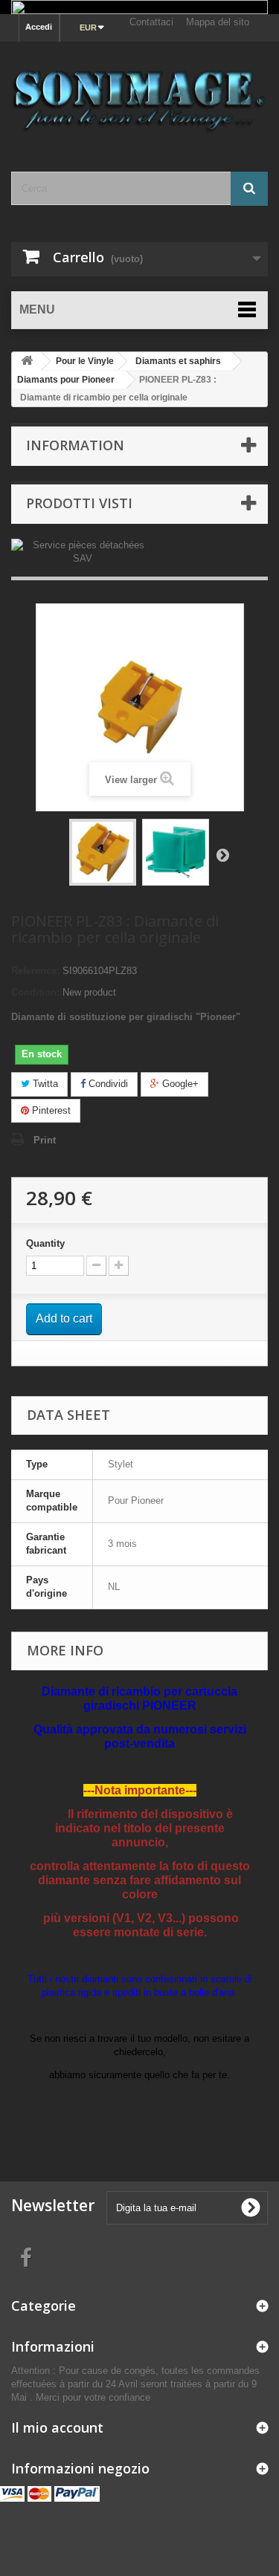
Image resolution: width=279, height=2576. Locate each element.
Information (75, 445)
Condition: (35, 992)
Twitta (44, 1084)
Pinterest (50, 1110)
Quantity (45, 1243)
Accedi (39, 27)
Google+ (179, 1084)
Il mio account (57, 2427)
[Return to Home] (27, 361)
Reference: (35, 971)
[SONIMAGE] (139, 94)
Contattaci (151, 22)
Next (222, 854)
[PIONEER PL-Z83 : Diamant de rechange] (103, 852)
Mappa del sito (218, 22)
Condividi (107, 1084)
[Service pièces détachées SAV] (82, 552)
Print (45, 1140)
